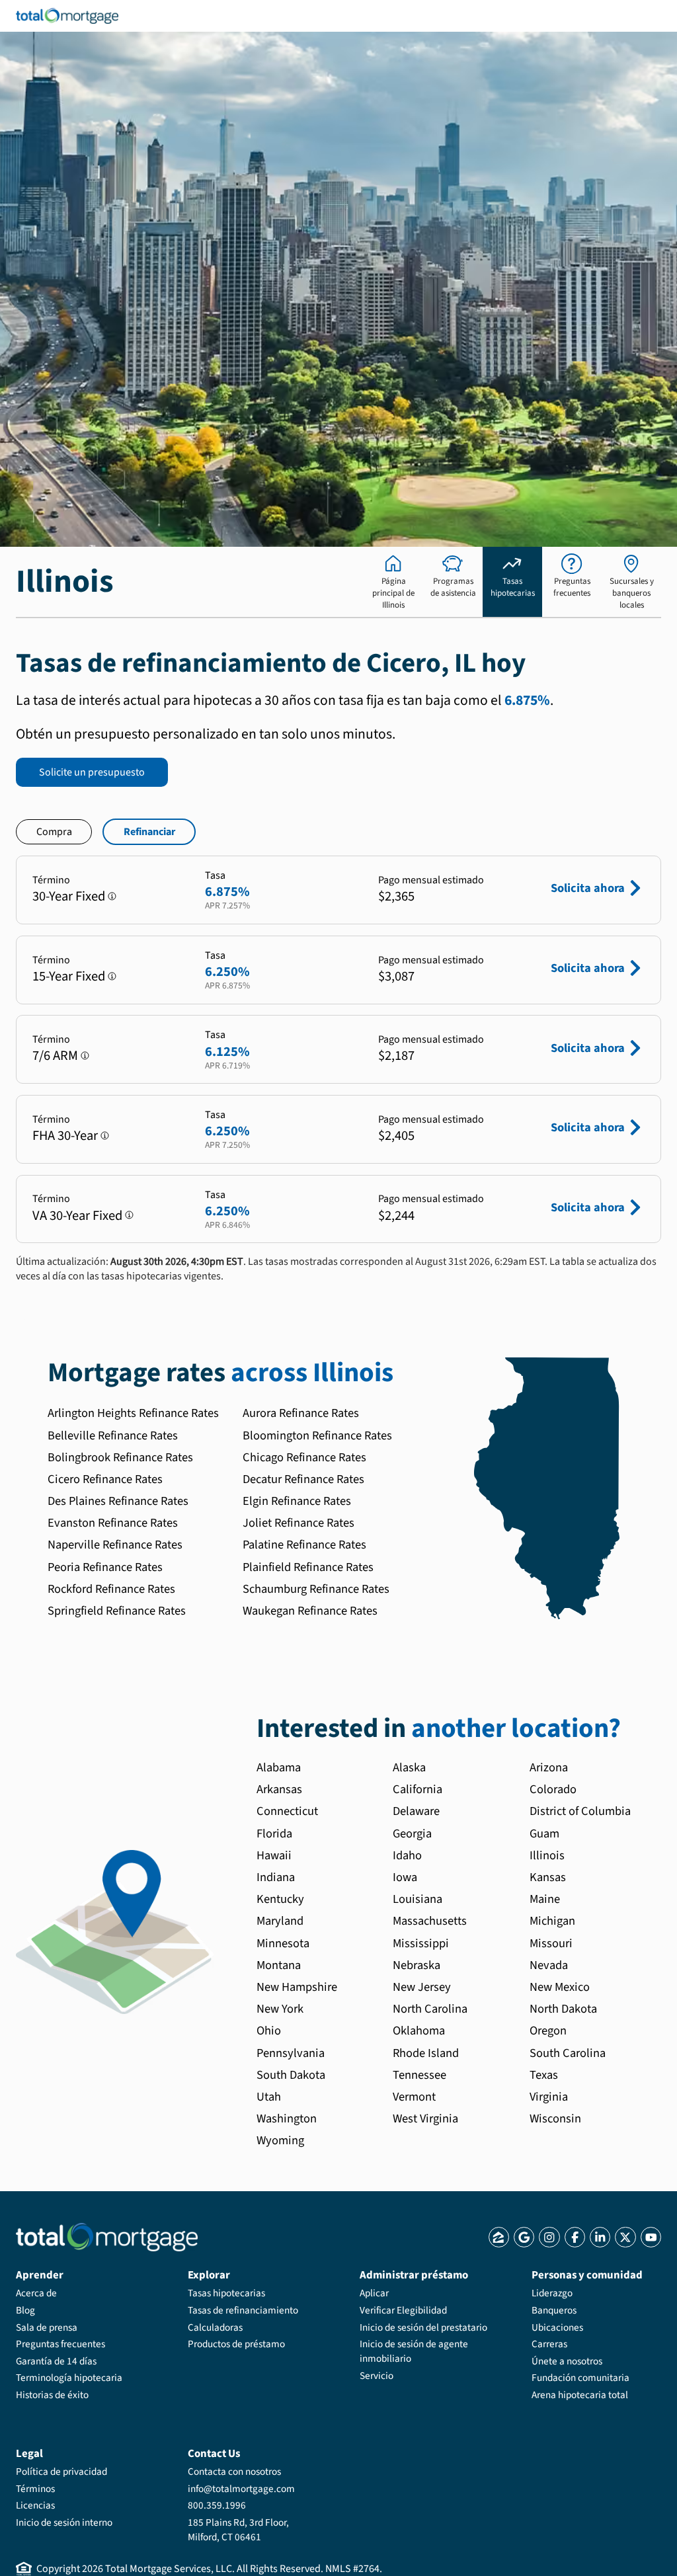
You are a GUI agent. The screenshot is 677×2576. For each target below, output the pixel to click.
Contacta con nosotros (234, 2472)
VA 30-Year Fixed (77, 1216)
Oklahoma (419, 2031)
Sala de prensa (47, 2327)
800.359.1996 (217, 2505)
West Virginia (425, 2118)
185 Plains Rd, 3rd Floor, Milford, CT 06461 (238, 2530)
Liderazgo (552, 2293)
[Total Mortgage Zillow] (499, 2237)
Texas (544, 2075)
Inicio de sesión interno (64, 2522)
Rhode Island (426, 2053)
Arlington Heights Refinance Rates (133, 1413)
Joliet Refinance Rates (299, 1523)
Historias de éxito (52, 2395)
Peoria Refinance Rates (105, 1567)
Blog (25, 2310)
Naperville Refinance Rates (115, 1545)
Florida (274, 1833)
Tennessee (419, 2075)
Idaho (407, 1855)
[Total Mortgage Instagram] (549, 2237)
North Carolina (430, 2009)
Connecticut (287, 1811)
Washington (287, 2118)
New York (280, 2009)
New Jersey (422, 1987)
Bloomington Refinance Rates (317, 1435)
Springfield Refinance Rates (117, 1611)
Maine (545, 1899)
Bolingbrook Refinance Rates (120, 1457)
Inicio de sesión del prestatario (423, 2327)
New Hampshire (297, 1987)
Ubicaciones (557, 2327)
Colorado (553, 1789)
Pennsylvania (291, 2053)
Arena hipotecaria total (580, 2395)
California (418, 1789)
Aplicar (374, 2293)
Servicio (377, 2376)
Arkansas (279, 1789)
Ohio (269, 2031)
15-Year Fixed (69, 976)
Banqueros (554, 2310)
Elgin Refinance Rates (297, 1501)
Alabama (279, 1767)
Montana (279, 1965)
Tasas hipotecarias (226, 2293)
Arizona (549, 1767)
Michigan (552, 1921)
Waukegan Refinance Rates (310, 1611)
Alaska (409, 1767)
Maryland (280, 1921)
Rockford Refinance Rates (111, 1589)
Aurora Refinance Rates (301, 1413)
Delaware (416, 1811)
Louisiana (418, 1899)
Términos (35, 2489)
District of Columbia (580, 1811)
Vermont (414, 2097)
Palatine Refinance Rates (304, 1545)
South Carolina (568, 2053)
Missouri (551, 1943)
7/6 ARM (55, 1056)
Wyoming (280, 2140)
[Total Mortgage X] (625, 2237)
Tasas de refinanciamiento (243, 2310)
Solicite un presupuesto (92, 772)
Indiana (276, 1877)
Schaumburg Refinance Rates (316, 1589)
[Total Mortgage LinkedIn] (600, 2237)
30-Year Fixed (69, 896)
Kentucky (280, 1899)
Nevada (549, 1965)
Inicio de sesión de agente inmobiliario (414, 2351)
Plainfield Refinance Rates (308, 1567)
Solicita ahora (588, 888)
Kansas (548, 1877)
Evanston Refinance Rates (113, 1523)
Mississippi (421, 1943)
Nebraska (417, 1965)
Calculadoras (215, 2327)
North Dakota (563, 2009)
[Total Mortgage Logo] (107, 2237)
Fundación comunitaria (580, 2378)
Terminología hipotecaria (69, 2378)
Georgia (412, 1833)
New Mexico (560, 1987)
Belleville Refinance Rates (113, 1435)
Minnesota (283, 1943)
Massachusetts (430, 1921)
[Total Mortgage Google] (524, 2237)
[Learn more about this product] (112, 896)
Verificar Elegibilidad (403, 2310)
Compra (54, 832)
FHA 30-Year (65, 1136)
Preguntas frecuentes (60, 2344)
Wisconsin (555, 2118)
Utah (269, 2097)
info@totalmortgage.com (241, 2489)
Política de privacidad (61, 2472)
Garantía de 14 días (56, 2361)
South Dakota (291, 2075)
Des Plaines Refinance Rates (118, 1501)
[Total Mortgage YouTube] (651, 2237)
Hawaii (274, 1855)
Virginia (549, 2097)
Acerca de (36, 2293)
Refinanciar (149, 832)
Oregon (548, 2031)
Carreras (549, 2344)
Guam (544, 1833)
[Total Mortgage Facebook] (575, 2237)
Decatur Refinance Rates (303, 1479)
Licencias (35, 2505)
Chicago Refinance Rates (304, 1457)
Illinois (547, 1855)
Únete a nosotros (567, 2361)
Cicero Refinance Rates (105, 1479)
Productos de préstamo (236, 2344)
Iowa (405, 1877)
